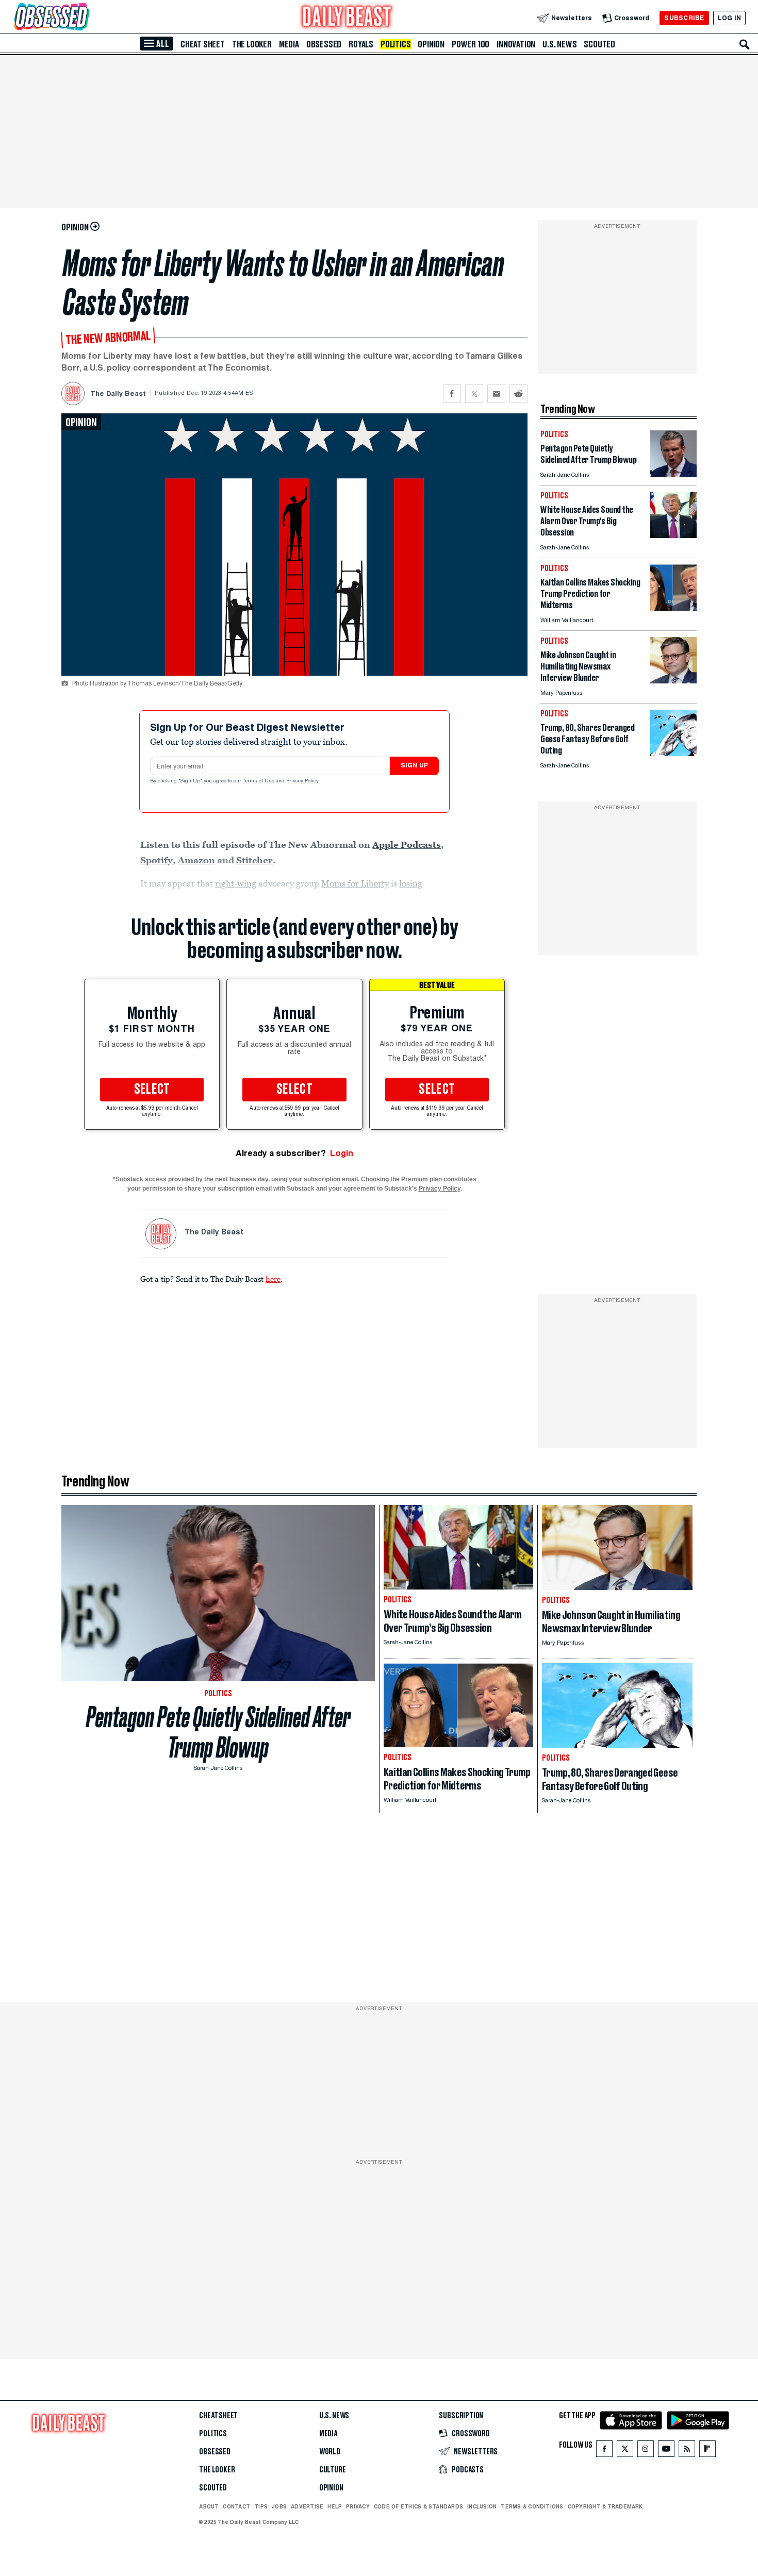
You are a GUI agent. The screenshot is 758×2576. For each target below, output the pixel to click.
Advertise (307, 2506)
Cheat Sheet (203, 44)
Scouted (599, 44)
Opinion (431, 44)
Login (342, 1153)
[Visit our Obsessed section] (85, 18)
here (273, 1279)
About (209, 2506)
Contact (236, 2506)
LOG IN (729, 18)
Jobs (279, 2506)
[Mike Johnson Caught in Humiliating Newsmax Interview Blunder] (673, 681)
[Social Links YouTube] (666, 2451)
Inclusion (482, 2506)
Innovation (516, 44)
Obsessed (324, 44)
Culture (333, 2470)
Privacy (358, 2506)
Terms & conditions (532, 2506)
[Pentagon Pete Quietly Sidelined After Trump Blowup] (673, 474)
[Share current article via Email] (496, 394)
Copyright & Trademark (605, 2506)
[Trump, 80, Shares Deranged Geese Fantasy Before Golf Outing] (673, 753)
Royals (361, 44)
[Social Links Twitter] (625, 2451)
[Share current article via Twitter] (474, 394)
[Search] (745, 44)
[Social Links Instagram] (646, 2451)
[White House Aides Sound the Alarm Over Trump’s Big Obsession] (673, 535)
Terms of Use (259, 781)
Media (289, 44)
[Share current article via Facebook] (452, 394)
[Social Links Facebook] (604, 2451)
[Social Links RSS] (687, 2451)
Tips (261, 2506)
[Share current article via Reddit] (518, 394)
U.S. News (559, 44)
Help (335, 2506)
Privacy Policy (303, 781)
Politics (396, 44)
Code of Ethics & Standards (418, 2506)
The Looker (252, 44)
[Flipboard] (707, 2451)
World (330, 2452)
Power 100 (471, 44)
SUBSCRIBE (684, 18)
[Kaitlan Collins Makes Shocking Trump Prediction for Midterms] (673, 608)
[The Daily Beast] (347, 18)
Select (152, 1090)
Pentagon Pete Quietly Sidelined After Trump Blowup (218, 1732)
